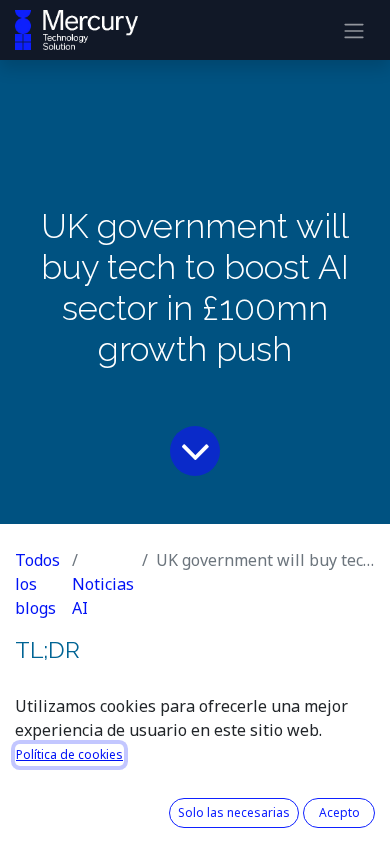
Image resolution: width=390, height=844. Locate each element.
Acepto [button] (339, 812)
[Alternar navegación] (354, 30)
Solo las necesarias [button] (234, 812)
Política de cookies (69, 754)
